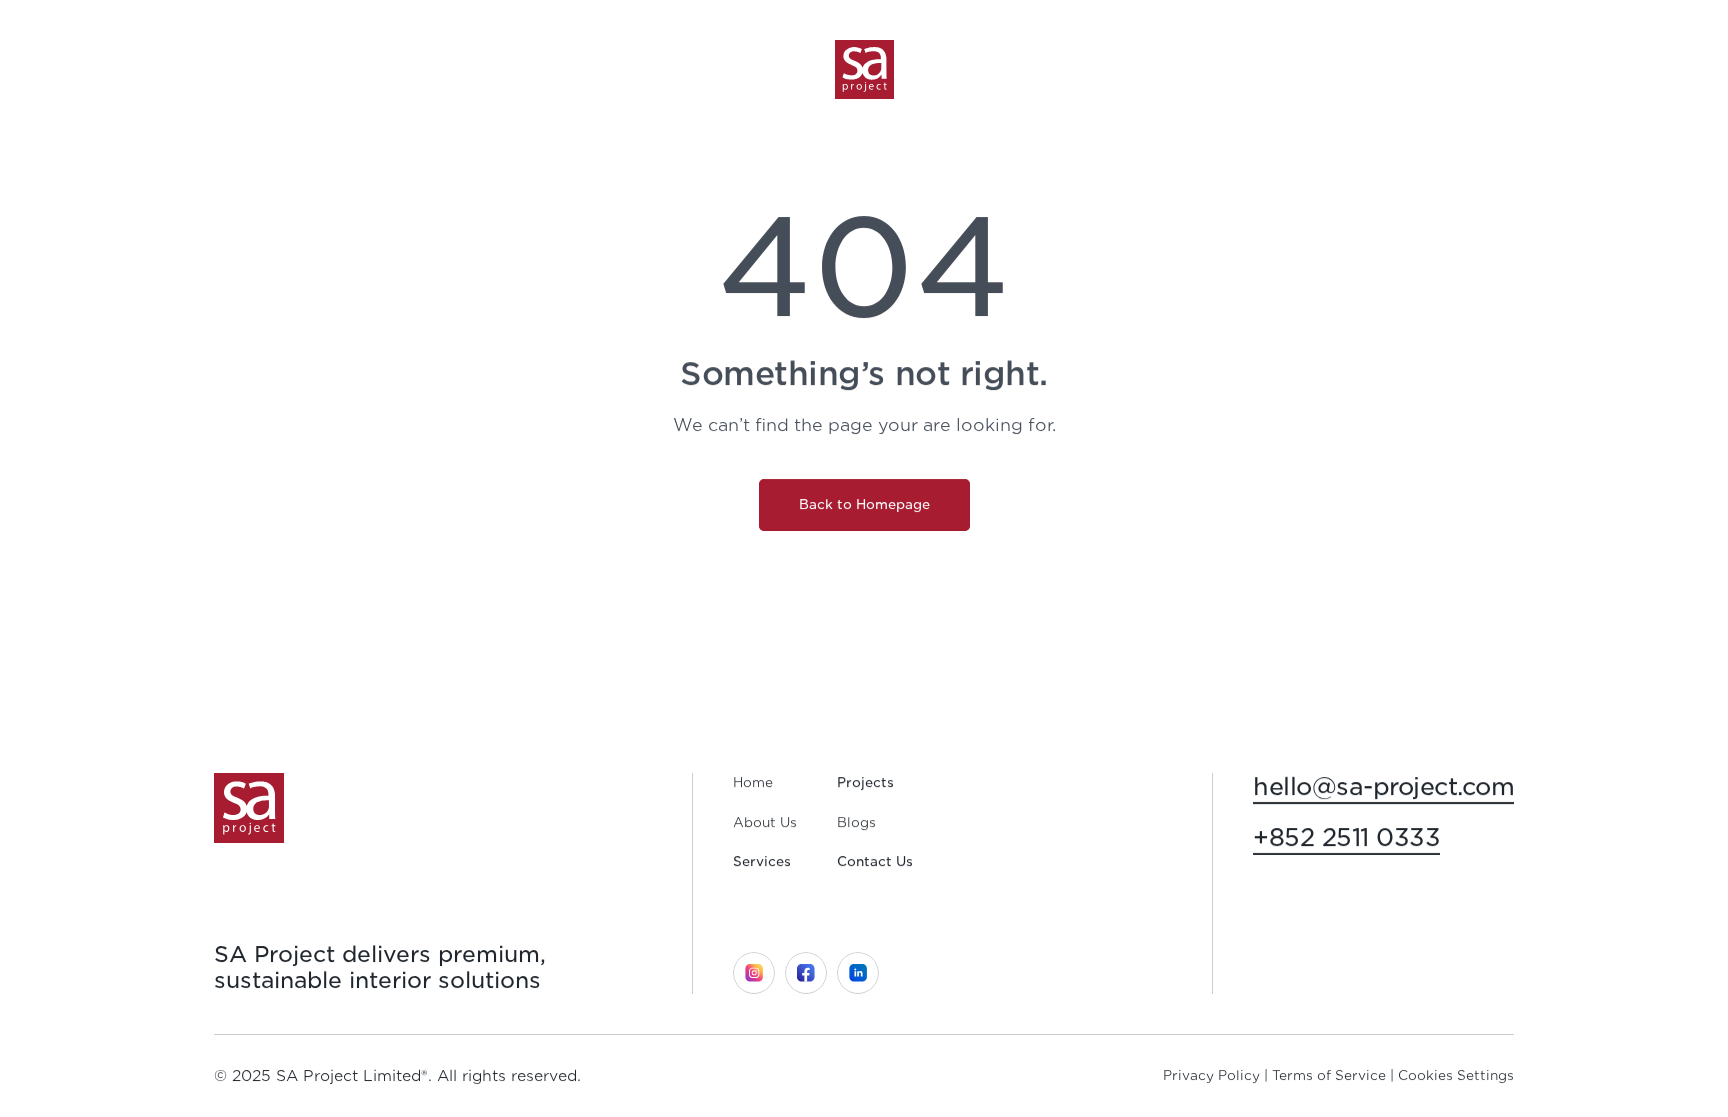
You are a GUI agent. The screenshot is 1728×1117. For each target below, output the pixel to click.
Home (753, 782)
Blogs (856, 822)
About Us (765, 822)
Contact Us (875, 861)
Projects (865, 782)
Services (762, 861)
